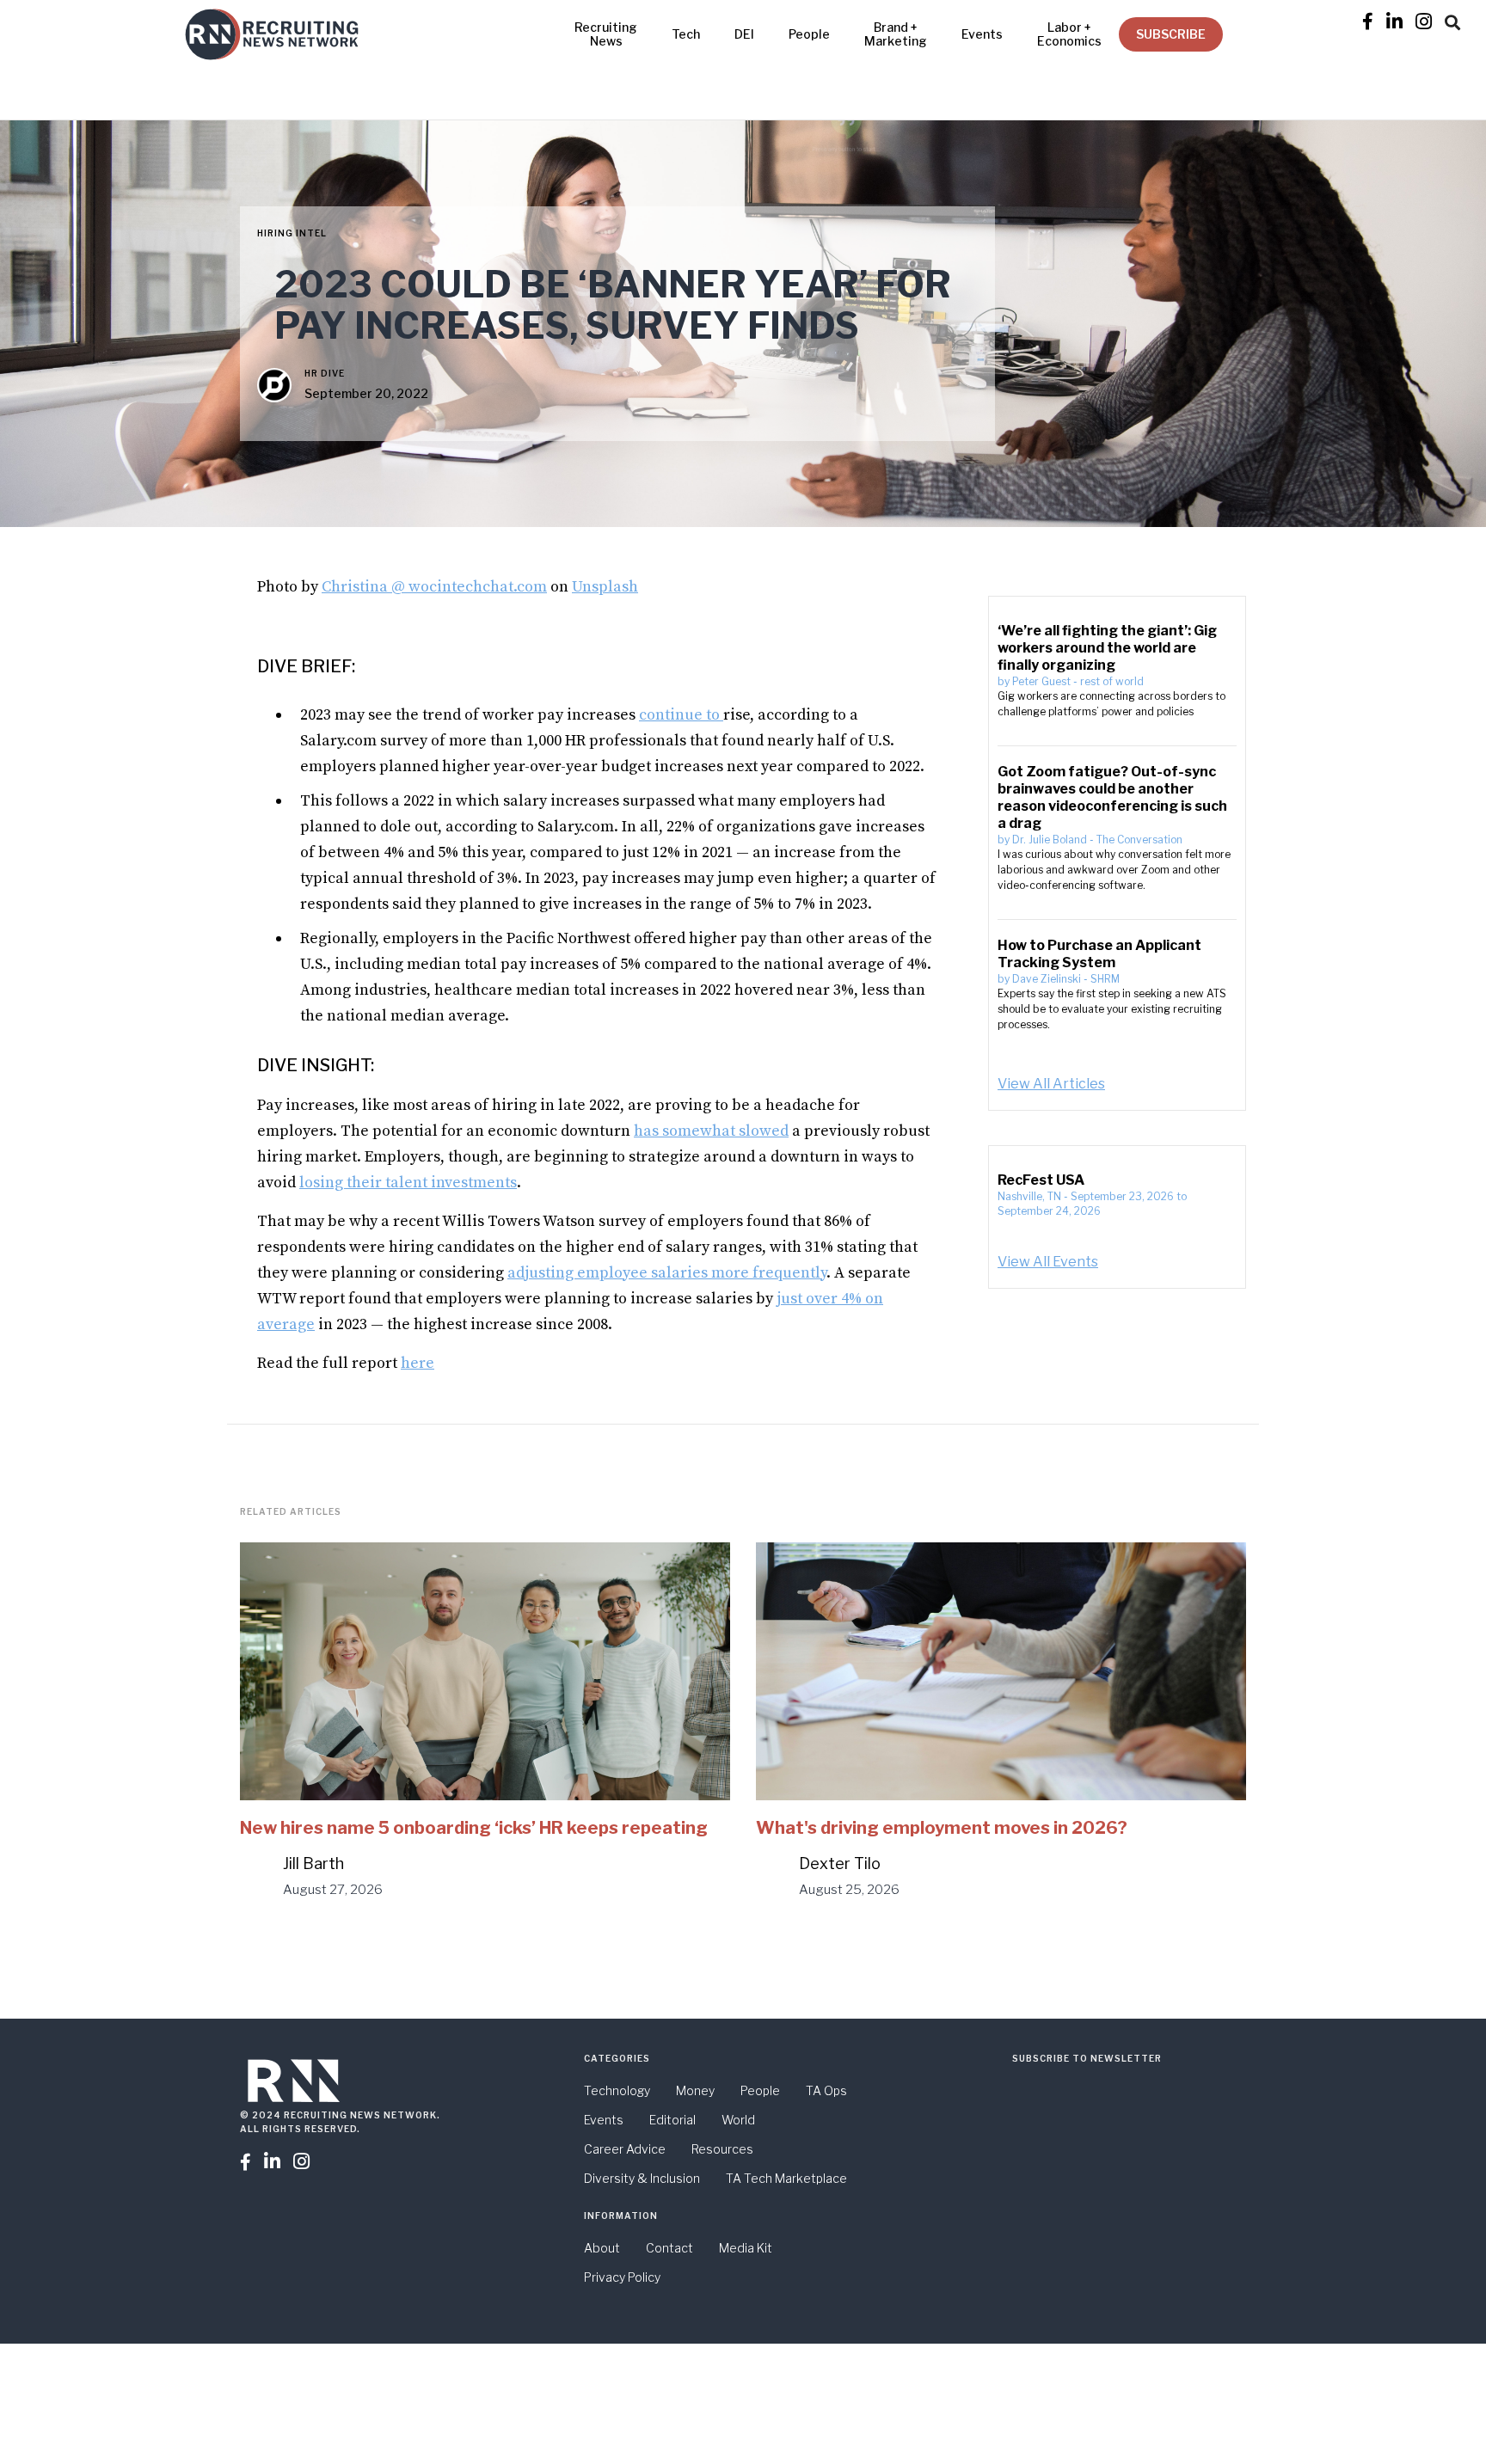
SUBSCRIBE (1171, 34)
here (418, 1363)
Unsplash (605, 587)
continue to (681, 715)
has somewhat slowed (711, 1131)
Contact (669, 2248)
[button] (1452, 20)
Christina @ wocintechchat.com (434, 587)
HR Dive (325, 373)
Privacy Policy (622, 2277)
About (602, 2248)
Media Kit (746, 2248)
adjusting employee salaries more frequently (667, 1273)
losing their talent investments (408, 1183)
